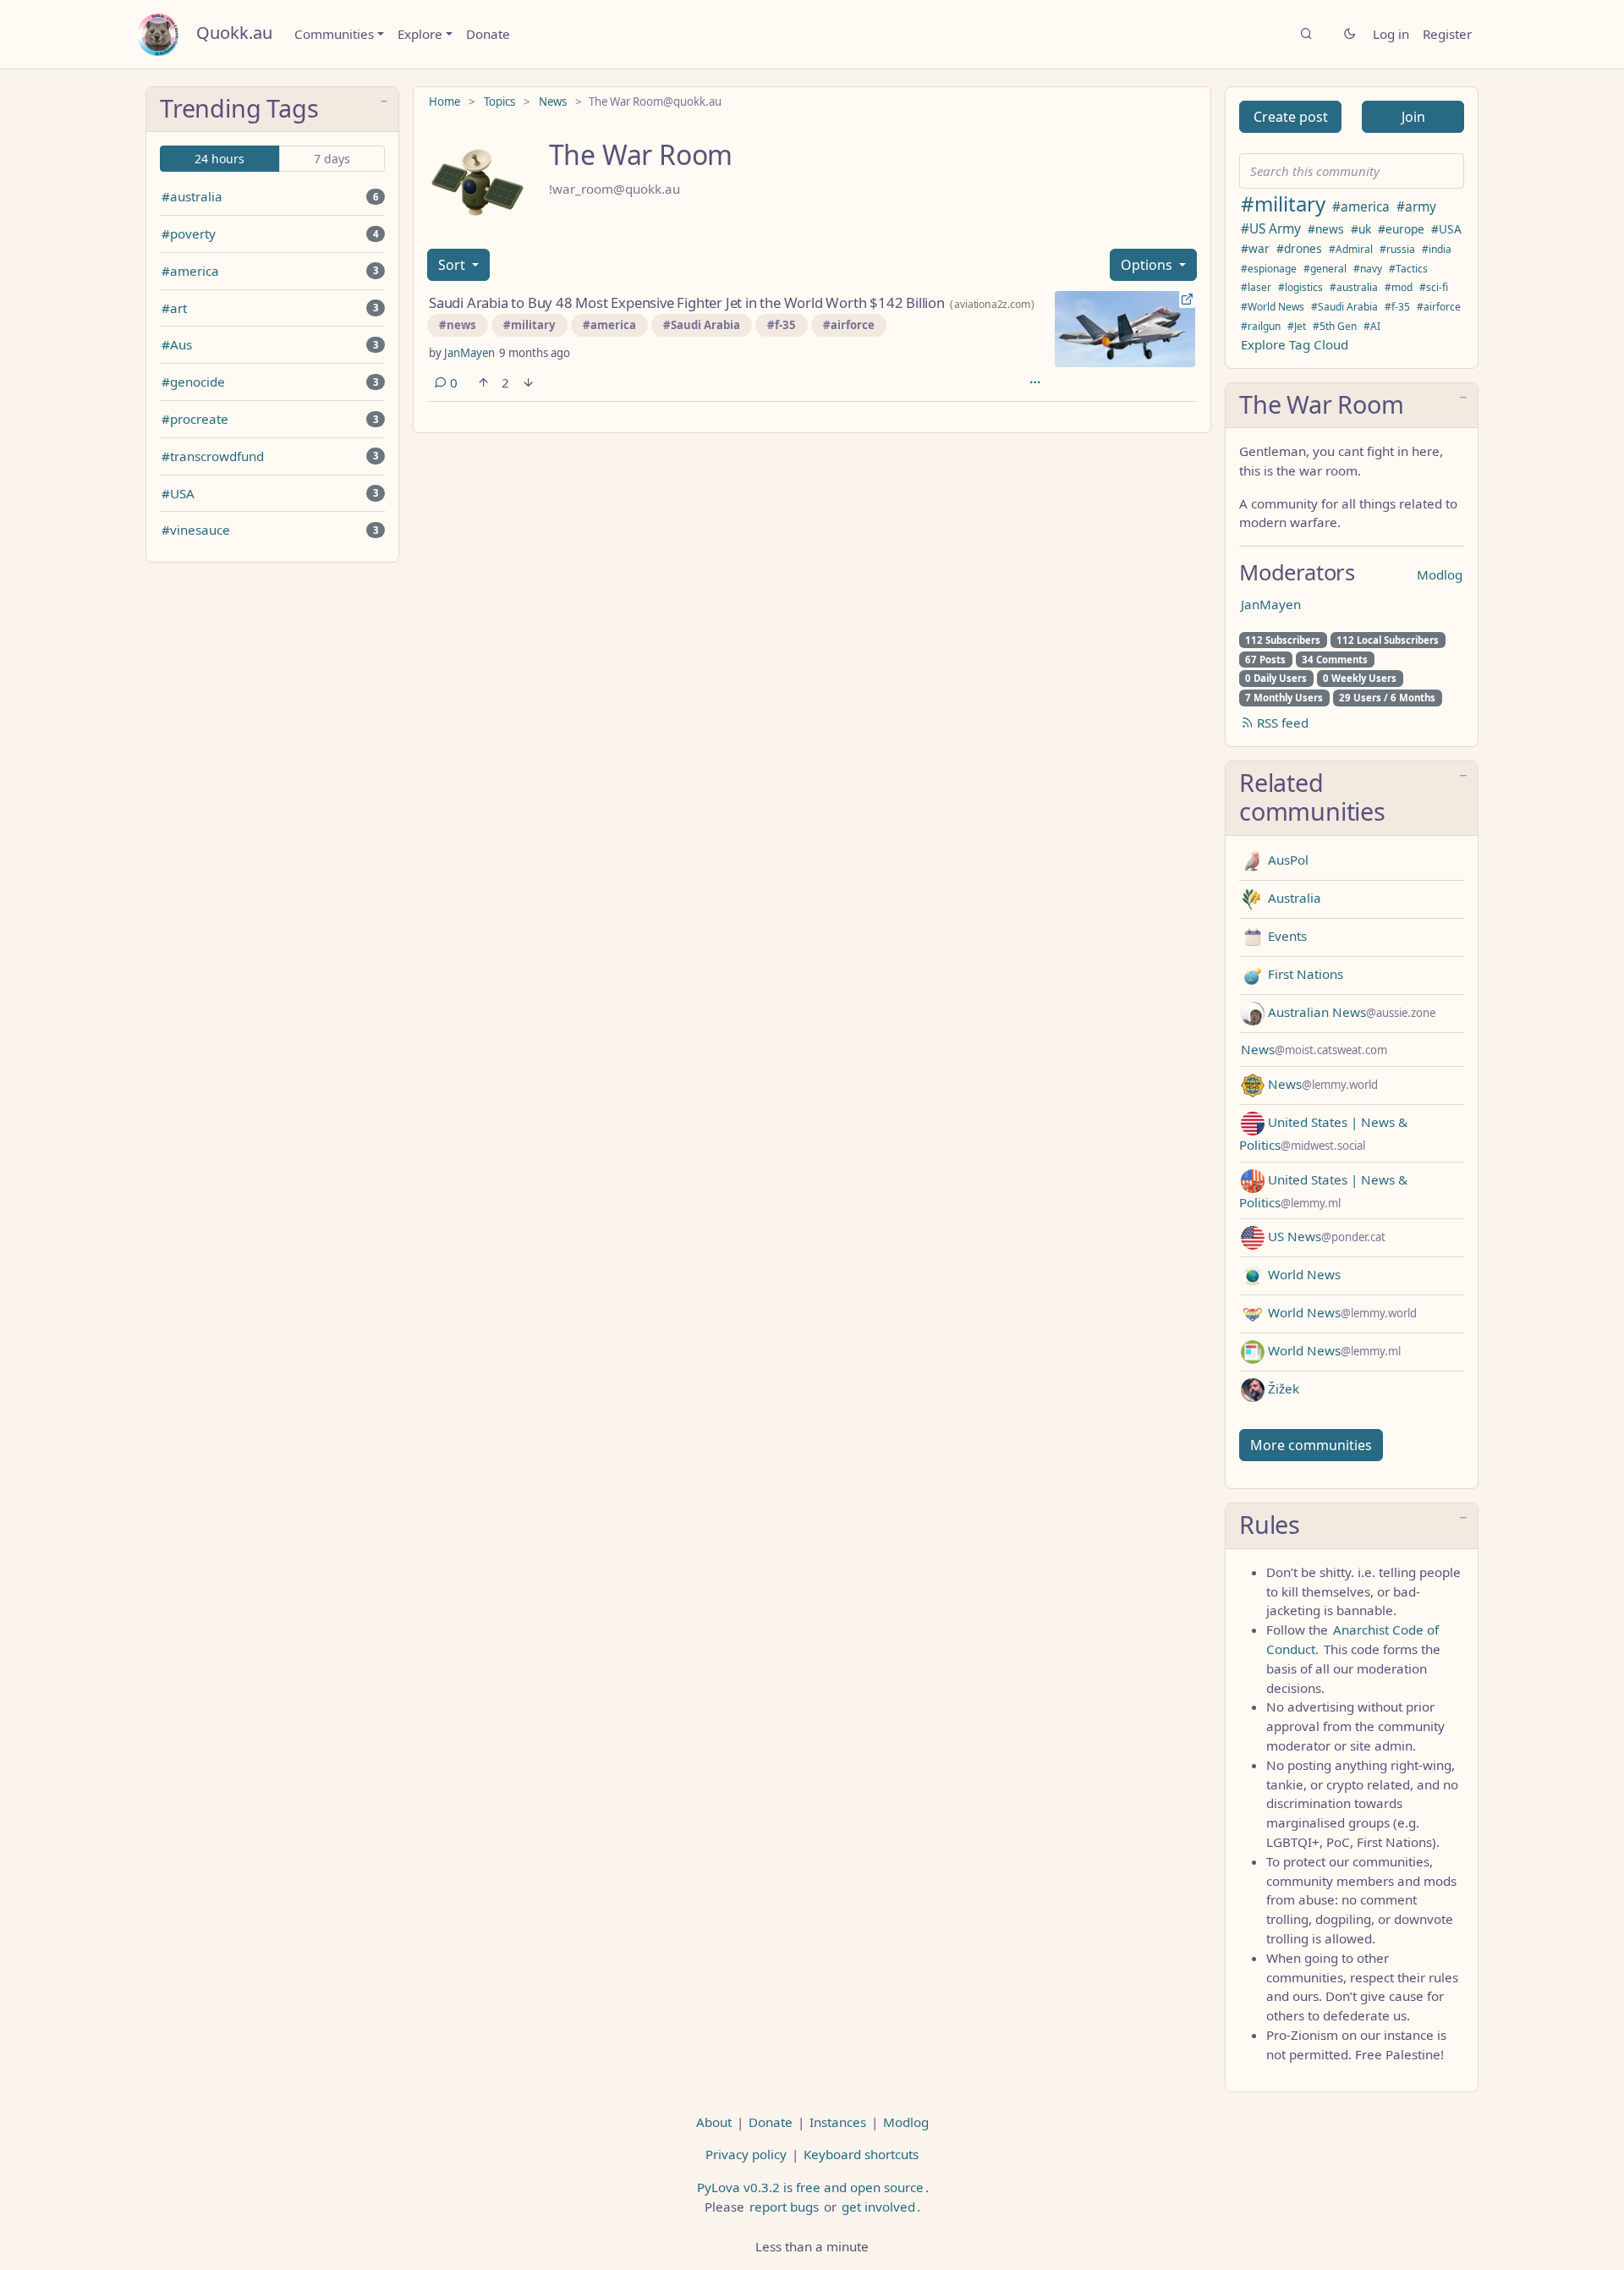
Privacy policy (746, 2154)
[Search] (1306, 34)
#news (458, 325)
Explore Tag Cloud (1295, 344)
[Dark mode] (1350, 34)
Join (1413, 117)
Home (444, 102)
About (714, 2122)
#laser (1256, 287)
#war (1255, 248)
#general (1325, 269)
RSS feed (1281, 723)
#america (190, 271)
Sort (453, 265)
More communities (1311, 1445)
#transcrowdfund (213, 456)
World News (1303, 1274)
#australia (192, 196)
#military (529, 325)
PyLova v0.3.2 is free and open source (810, 2187)
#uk (1361, 229)
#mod (1399, 287)
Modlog (1440, 574)
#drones (1299, 248)
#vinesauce (196, 530)
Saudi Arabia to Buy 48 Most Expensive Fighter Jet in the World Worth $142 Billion (687, 302)
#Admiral (1351, 249)
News (553, 102)
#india (1437, 249)
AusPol (1287, 860)
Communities (334, 34)
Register (1447, 34)
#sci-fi (1434, 287)
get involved (878, 2207)
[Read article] (1125, 329)
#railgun (1261, 326)
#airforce (849, 325)
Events (1286, 936)
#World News (1273, 307)
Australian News (1350, 1012)
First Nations (1304, 974)
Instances (838, 2122)
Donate (488, 34)
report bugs (784, 2207)
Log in (1391, 34)
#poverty (189, 234)
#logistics (1300, 287)
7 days (332, 159)
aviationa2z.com (992, 304)
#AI (1372, 326)
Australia (1293, 898)
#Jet (1297, 326)
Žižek (1282, 1388)
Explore (420, 34)
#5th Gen (1335, 326)
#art (174, 308)
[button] (272, 110)
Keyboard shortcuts (861, 2154)
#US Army (1271, 229)
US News (1325, 1236)
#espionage (1269, 269)
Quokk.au (234, 33)
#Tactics (1408, 269)
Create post (1291, 117)
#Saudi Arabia (702, 325)
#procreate (195, 419)
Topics (499, 102)
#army (1416, 207)
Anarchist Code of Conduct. (1352, 1639)
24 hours (219, 159)
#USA (178, 493)
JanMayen (469, 353)
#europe (1401, 229)
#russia (1397, 249)
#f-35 (782, 325)
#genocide (193, 382)
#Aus (177, 344)
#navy (1368, 269)
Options (1148, 265)
